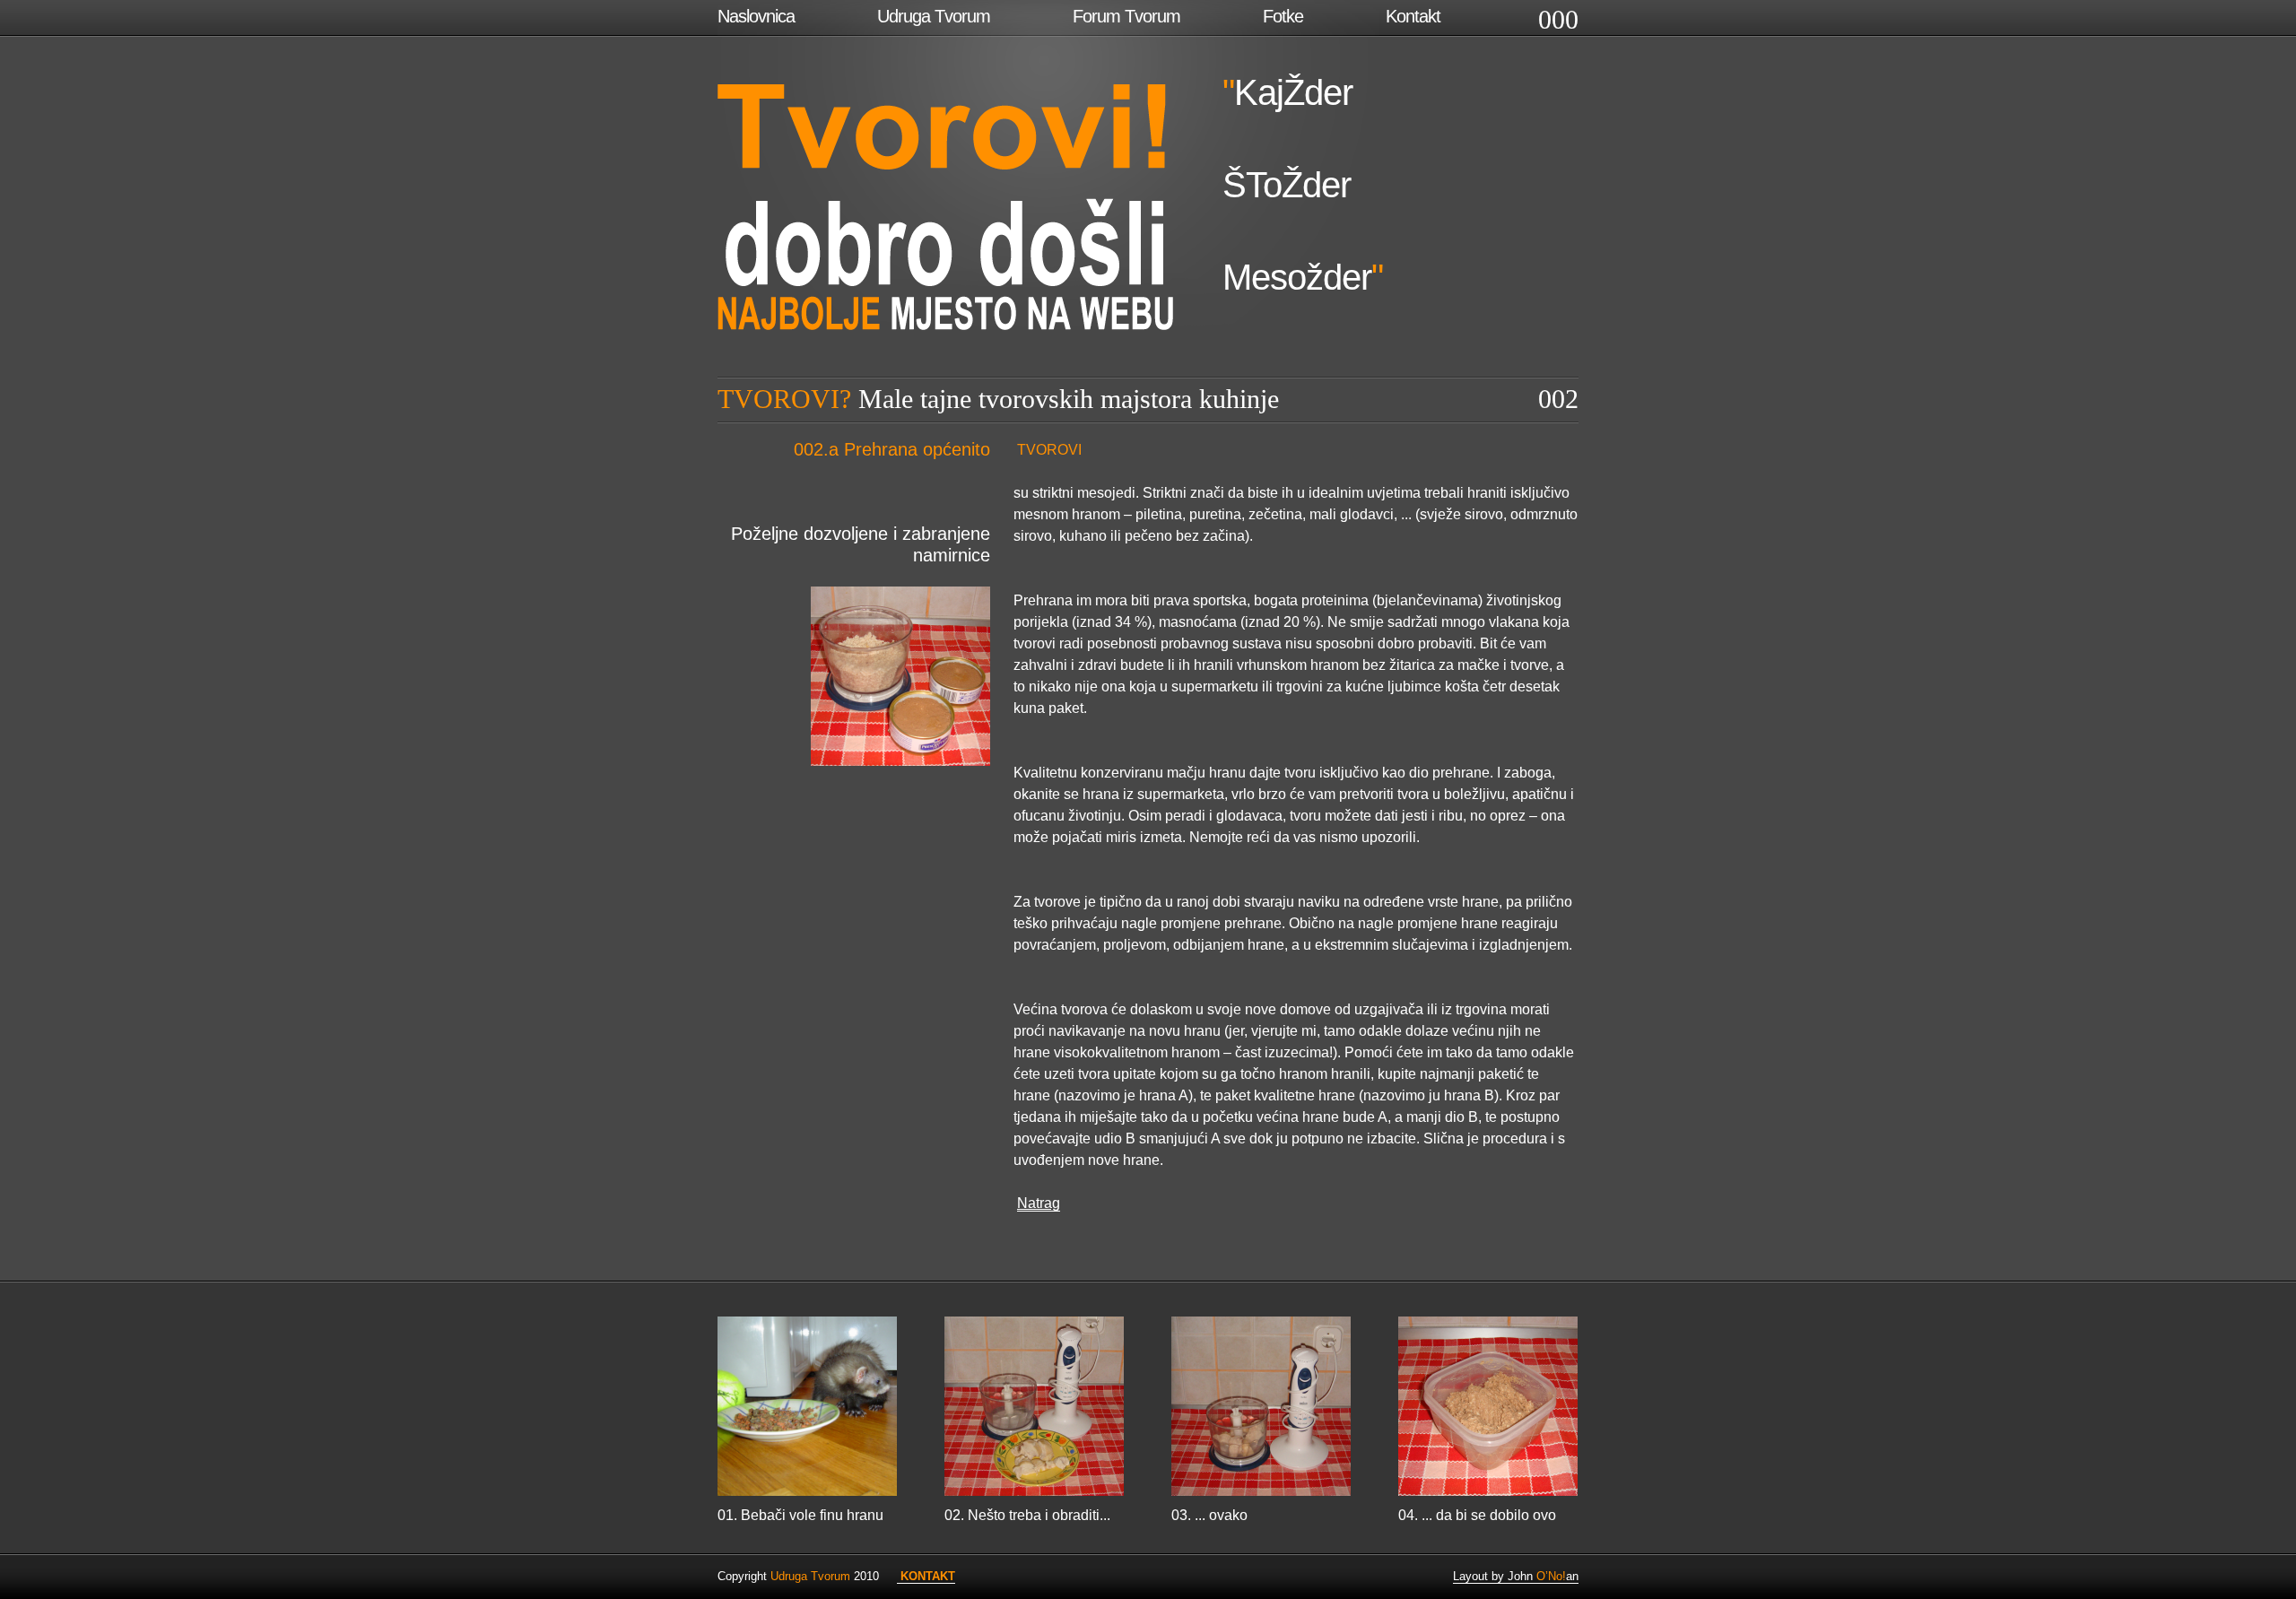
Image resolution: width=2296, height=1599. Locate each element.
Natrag (1039, 1203)
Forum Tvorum (1126, 16)
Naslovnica (756, 16)
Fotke (1283, 16)
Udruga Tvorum (934, 16)
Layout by (1480, 1576)
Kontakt (1413, 16)
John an (1543, 1576)
